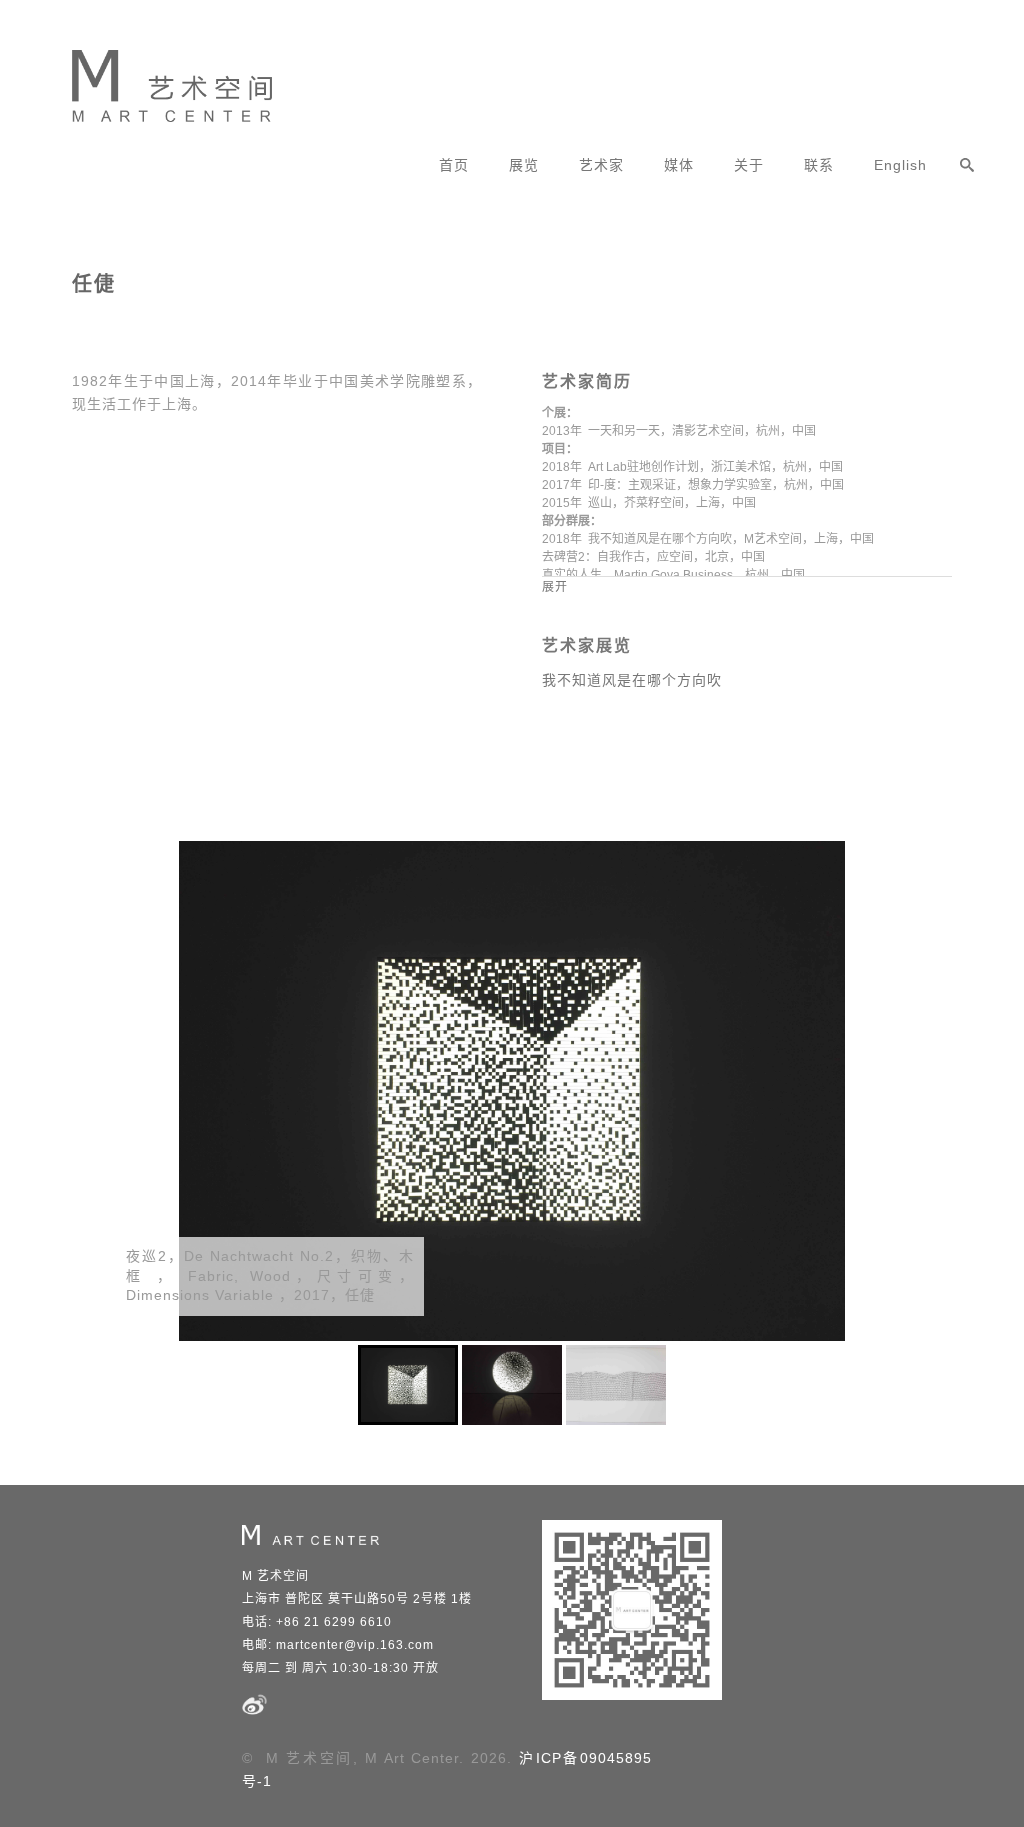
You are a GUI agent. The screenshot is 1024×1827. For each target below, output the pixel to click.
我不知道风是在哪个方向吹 (632, 680)
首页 (454, 165)
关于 (749, 165)
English (900, 165)
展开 (555, 587)
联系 (819, 165)
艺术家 (601, 165)
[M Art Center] (157, 79)
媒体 (679, 165)
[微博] (254, 1713)
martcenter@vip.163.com (355, 1645)
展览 (524, 165)
